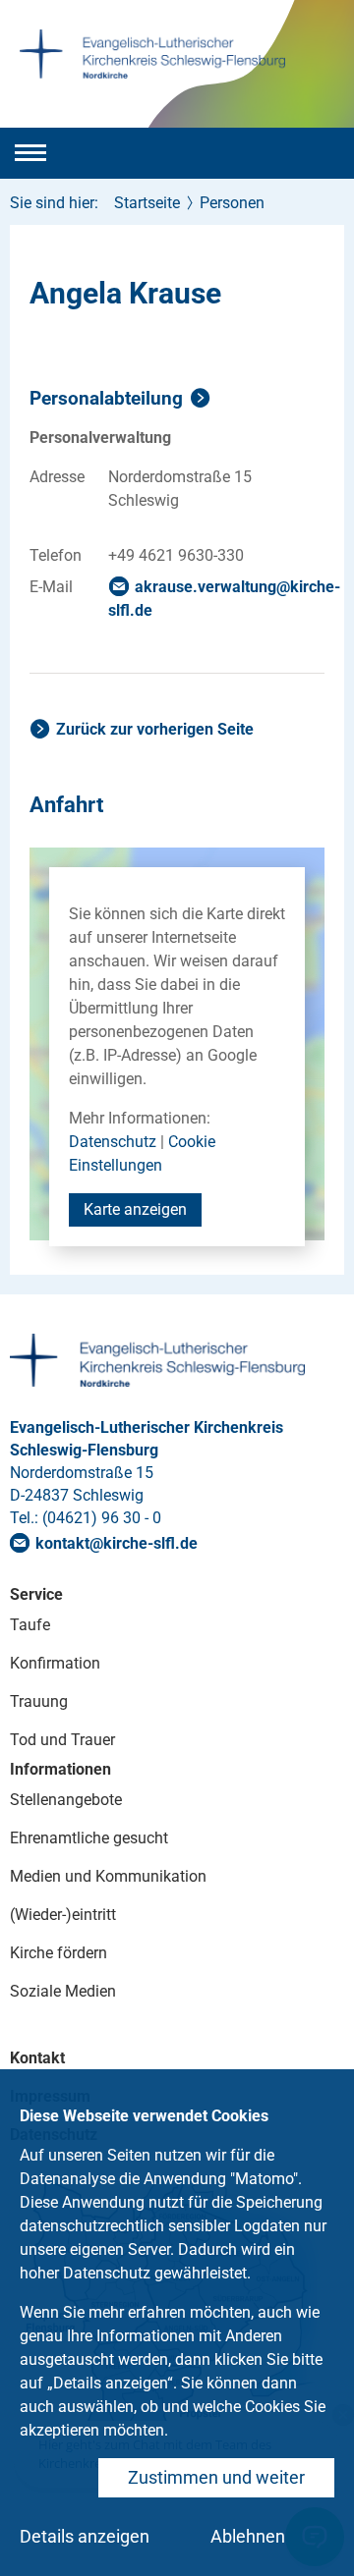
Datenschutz (113, 1142)
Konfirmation (55, 1663)
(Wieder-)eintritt (63, 1915)
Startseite (147, 203)
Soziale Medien (63, 1991)
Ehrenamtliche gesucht (89, 1838)
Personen (232, 203)
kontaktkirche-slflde (117, 1543)
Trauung (39, 1701)
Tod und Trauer (62, 1740)
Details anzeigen (85, 2536)
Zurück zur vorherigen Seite (155, 729)
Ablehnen (248, 2536)
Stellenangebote (66, 1800)
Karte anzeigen (135, 1209)
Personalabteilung (106, 398)
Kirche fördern (59, 1953)
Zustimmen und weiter (216, 2477)
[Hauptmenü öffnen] (30, 153)
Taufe (30, 1625)
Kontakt (37, 2058)
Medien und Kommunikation (108, 1876)
